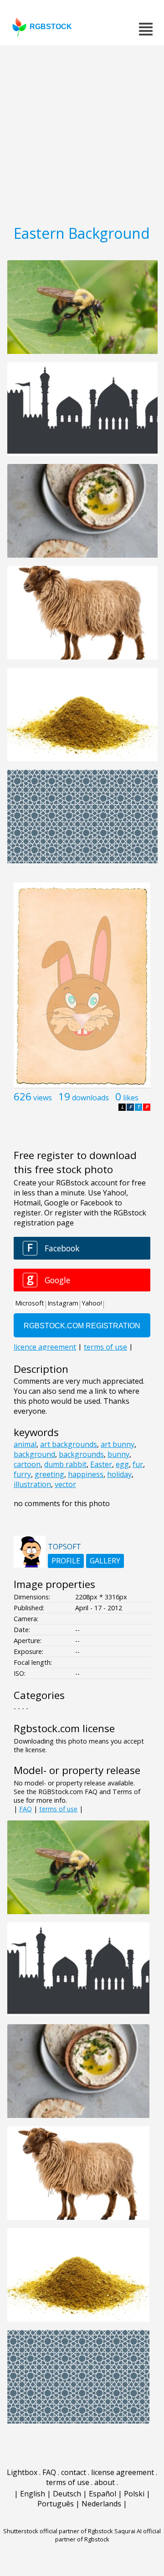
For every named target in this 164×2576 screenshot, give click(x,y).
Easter (101, 1464)
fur (138, 1464)
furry (22, 1474)
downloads (90, 1098)
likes (131, 1098)
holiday (119, 1474)
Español (102, 2494)
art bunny (118, 1444)
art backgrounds (69, 1444)
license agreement (123, 2472)
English (33, 2494)
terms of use (58, 1809)
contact (74, 2472)
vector (65, 1484)
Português (56, 2504)
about (105, 2482)
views (43, 1098)
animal (25, 1444)
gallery (105, 1561)
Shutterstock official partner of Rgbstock (58, 2531)
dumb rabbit (65, 1464)
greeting (49, 1474)
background (34, 1454)
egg (122, 1464)
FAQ (26, 1809)
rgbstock (51, 27)
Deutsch (67, 2494)
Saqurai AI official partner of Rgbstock (108, 2535)
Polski (134, 2494)
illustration (32, 1484)
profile (66, 1561)
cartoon (27, 1464)
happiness (86, 1474)
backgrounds (81, 1454)
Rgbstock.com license (64, 1728)
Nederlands (101, 2504)
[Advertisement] (82, 132)
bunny (118, 1454)
